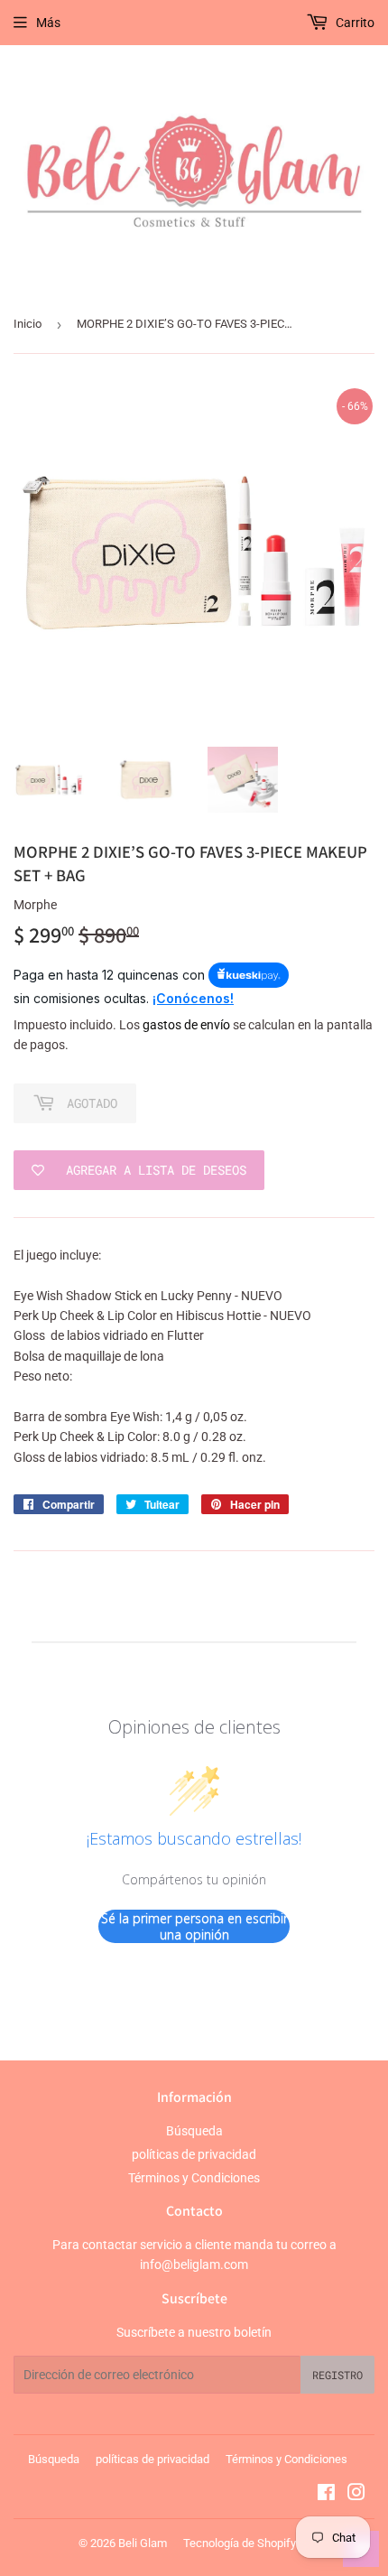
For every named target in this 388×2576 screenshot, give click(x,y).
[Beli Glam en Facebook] (326, 2495)
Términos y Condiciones (194, 2178)
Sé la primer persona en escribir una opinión (194, 1926)
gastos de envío (186, 1025)
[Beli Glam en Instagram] (356, 2495)
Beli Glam (143, 2543)
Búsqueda (194, 2131)
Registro (337, 2375)
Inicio (28, 324)
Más (48, 23)
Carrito (354, 23)
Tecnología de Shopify (240, 2543)
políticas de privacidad (194, 2154)
